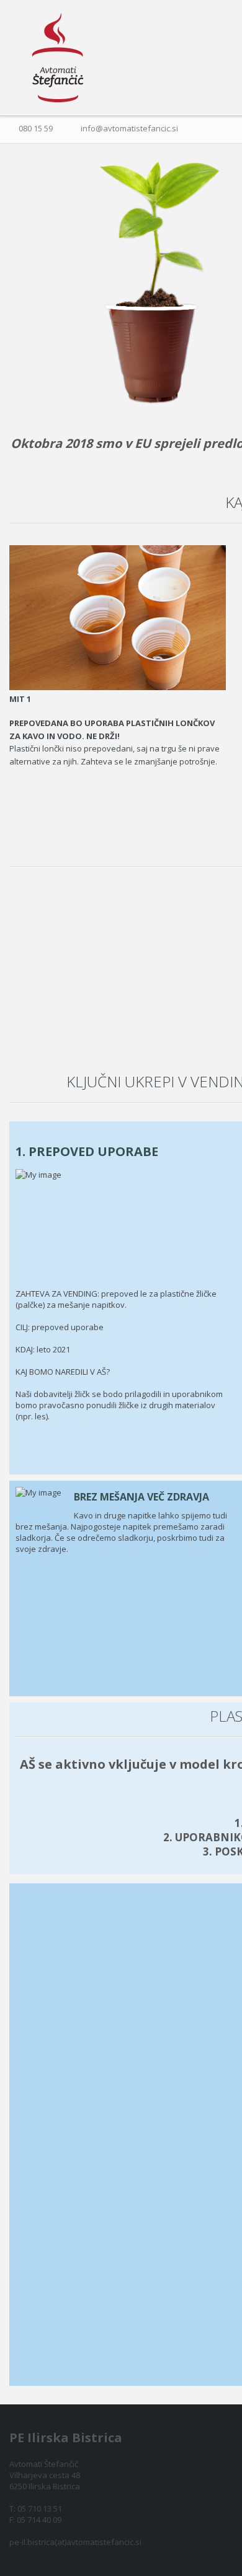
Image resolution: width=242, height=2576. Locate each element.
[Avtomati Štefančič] (58, 58)
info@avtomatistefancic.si (129, 128)
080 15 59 (36, 128)
